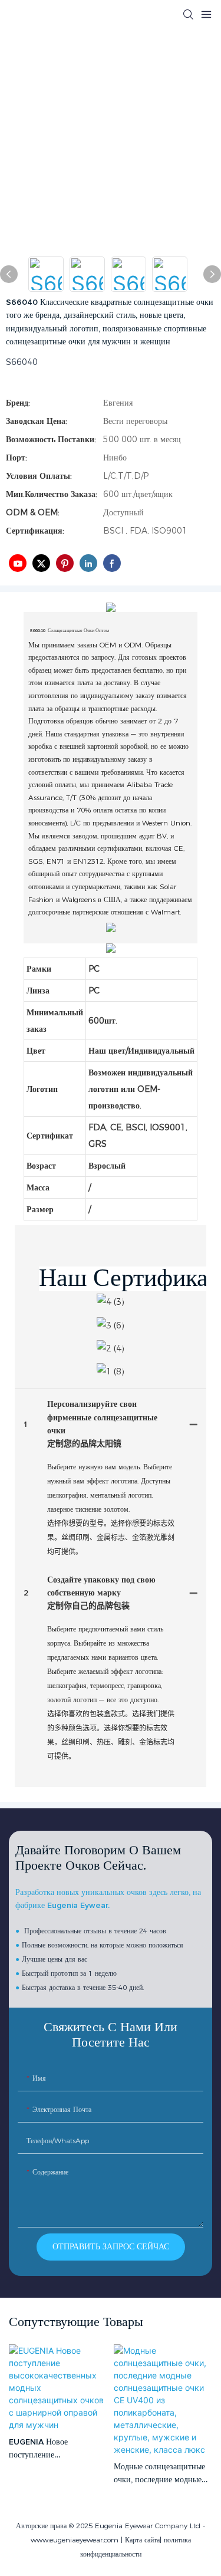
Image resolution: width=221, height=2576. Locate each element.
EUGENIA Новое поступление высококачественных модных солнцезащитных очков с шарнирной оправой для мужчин (54, 2450)
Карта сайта (142, 2540)
